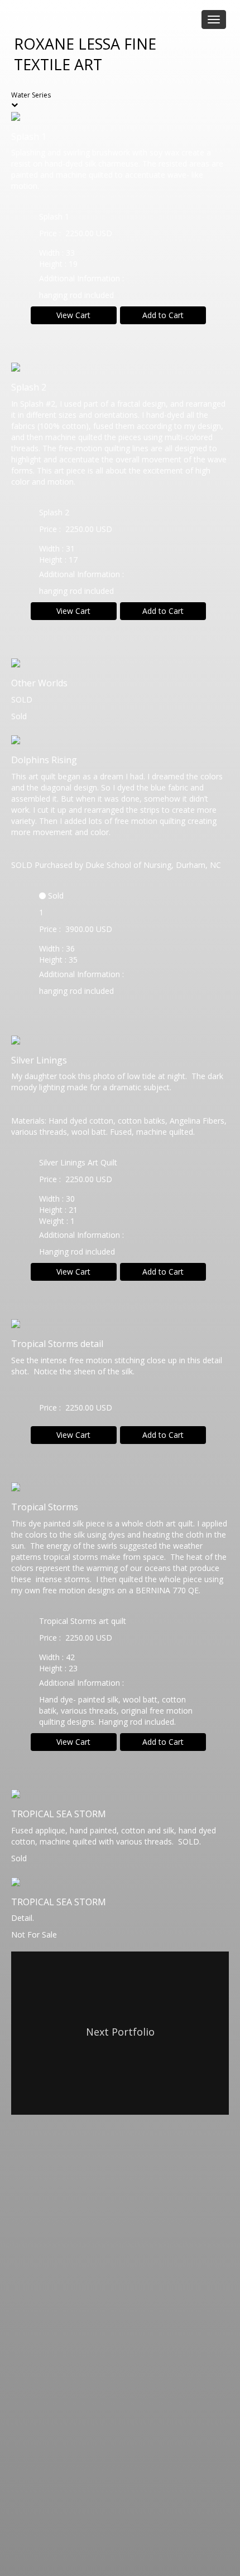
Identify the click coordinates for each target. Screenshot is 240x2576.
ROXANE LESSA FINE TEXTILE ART (85, 54)
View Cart (73, 315)
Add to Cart (163, 315)
